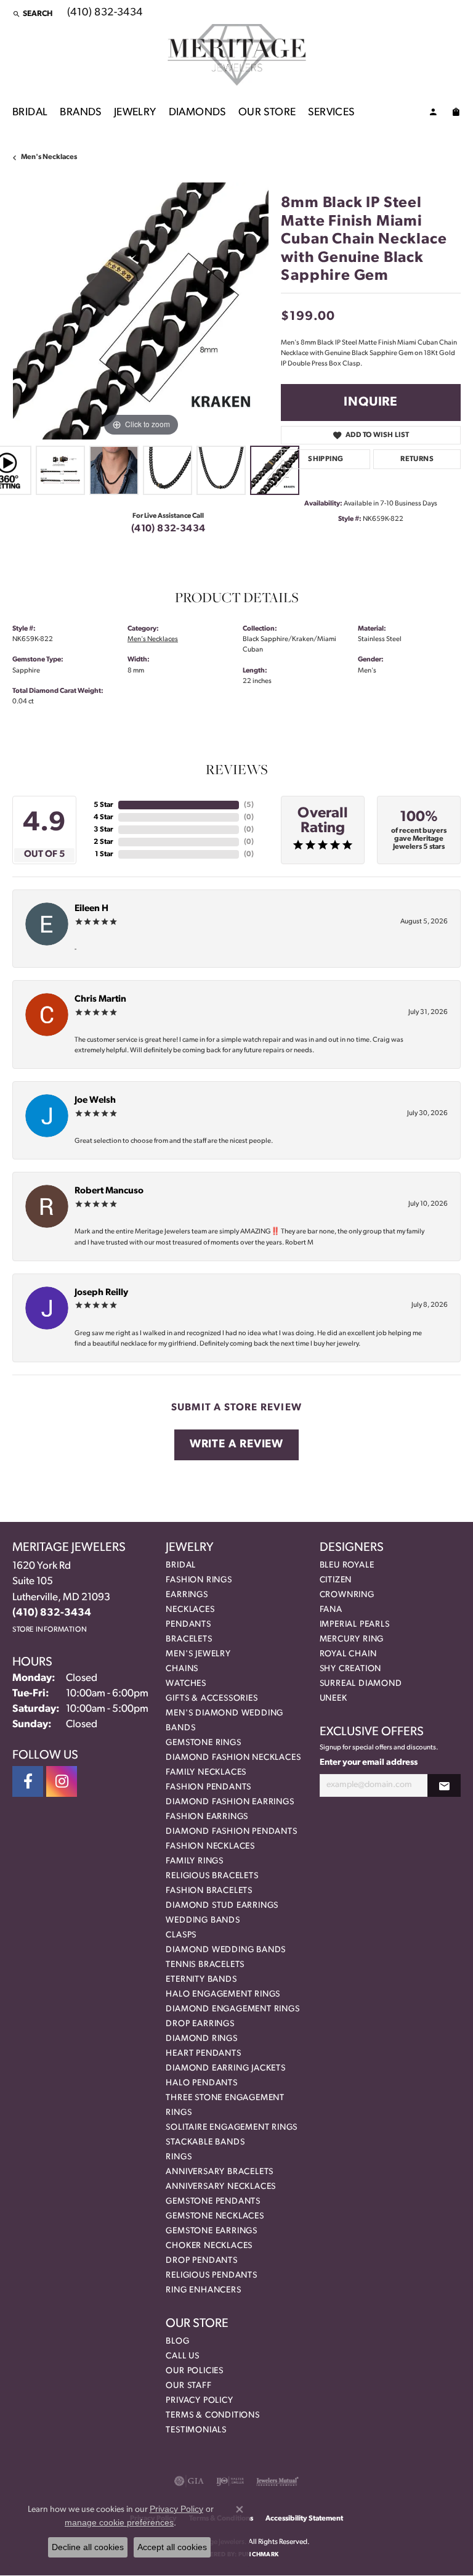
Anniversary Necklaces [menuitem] (221, 2187)
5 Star (103, 805)
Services (331, 112)
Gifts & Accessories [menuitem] (212, 1699)
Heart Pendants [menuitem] (203, 2054)
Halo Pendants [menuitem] (201, 2083)
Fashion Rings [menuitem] (199, 1580)
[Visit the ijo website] (230, 2481)
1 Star (104, 854)
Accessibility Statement (304, 2519)
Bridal (30, 112)
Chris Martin (100, 1000)
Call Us (183, 2356)
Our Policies (195, 2371)
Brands (80, 112)
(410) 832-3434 (168, 529)
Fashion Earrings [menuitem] (207, 1817)
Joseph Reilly (101, 1293)
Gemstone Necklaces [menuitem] (215, 2216)
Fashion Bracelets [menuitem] (209, 1891)
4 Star (103, 817)
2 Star (103, 842)
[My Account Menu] (433, 114)
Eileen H (91, 909)
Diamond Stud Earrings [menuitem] (222, 1906)
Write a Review (236, 1445)
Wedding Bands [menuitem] (203, 1920)
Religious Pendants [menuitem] (211, 2275)
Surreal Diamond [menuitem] (361, 1684)
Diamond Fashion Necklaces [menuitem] (233, 1758)
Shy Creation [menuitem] (351, 1669)
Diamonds (197, 112)
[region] (140, 311)
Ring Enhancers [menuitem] (203, 2290)
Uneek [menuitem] (334, 1699)
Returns (417, 459)
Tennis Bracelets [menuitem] (205, 1965)
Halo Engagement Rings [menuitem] (223, 1994)
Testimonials (196, 2430)
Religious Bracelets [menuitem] (212, 1876)
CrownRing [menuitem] (347, 1595)
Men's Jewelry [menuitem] (198, 1654)
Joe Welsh (95, 1101)
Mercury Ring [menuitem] (352, 1639)
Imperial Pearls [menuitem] (355, 1625)
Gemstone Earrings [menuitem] (212, 2231)
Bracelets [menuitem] (189, 1639)
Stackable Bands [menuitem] (205, 2142)
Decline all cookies (88, 2547)
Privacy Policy (199, 2401)
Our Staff (188, 2386)
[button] (32, 14)
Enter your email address (369, 1763)
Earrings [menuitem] (187, 1595)
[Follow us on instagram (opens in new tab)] (62, 1781)
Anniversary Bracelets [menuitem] (220, 2172)
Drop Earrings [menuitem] (200, 2024)
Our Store (267, 112)
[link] (104, 14)
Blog (177, 2341)
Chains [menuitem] (182, 1669)
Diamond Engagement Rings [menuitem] (232, 2009)
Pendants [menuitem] (188, 1625)
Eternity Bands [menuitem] (201, 1980)
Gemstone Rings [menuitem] (203, 1743)
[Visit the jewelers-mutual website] (277, 2481)
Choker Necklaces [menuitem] (209, 2246)
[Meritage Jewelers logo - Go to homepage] (237, 55)
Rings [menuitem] (179, 2157)
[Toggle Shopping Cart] (456, 114)
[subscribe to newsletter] (444, 1785)
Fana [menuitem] (331, 1610)
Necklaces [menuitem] (190, 1610)
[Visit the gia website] (189, 2481)
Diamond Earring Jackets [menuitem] (225, 2068)
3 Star (103, 830)
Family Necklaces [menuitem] (206, 1773)
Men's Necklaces (49, 157)
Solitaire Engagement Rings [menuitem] (232, 2128)
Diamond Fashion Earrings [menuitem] (230, 1802)
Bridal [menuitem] (181, 1565)
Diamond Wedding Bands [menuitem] (226, 1950)
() (249, 805)
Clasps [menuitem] (181, 1935)
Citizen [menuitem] (336, 1580)
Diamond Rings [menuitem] (201, 2039)
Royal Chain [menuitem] (348, 1654)
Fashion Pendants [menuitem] (208, 1787)
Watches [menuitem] (186, 1684)
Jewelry (135, 112)
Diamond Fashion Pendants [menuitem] (231, 1832)
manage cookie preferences (119, 2522)
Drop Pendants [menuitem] (201, 2261)
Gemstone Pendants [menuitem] (213, 2202)
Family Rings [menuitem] (195, 1861)
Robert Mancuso (109, 1191)
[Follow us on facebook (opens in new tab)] (28, 1781)
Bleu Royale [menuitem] (347, 1565)
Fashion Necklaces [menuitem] (210, 1846)
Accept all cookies (172, 2547)
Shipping (325, 459)
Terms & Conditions (212, 2415)
